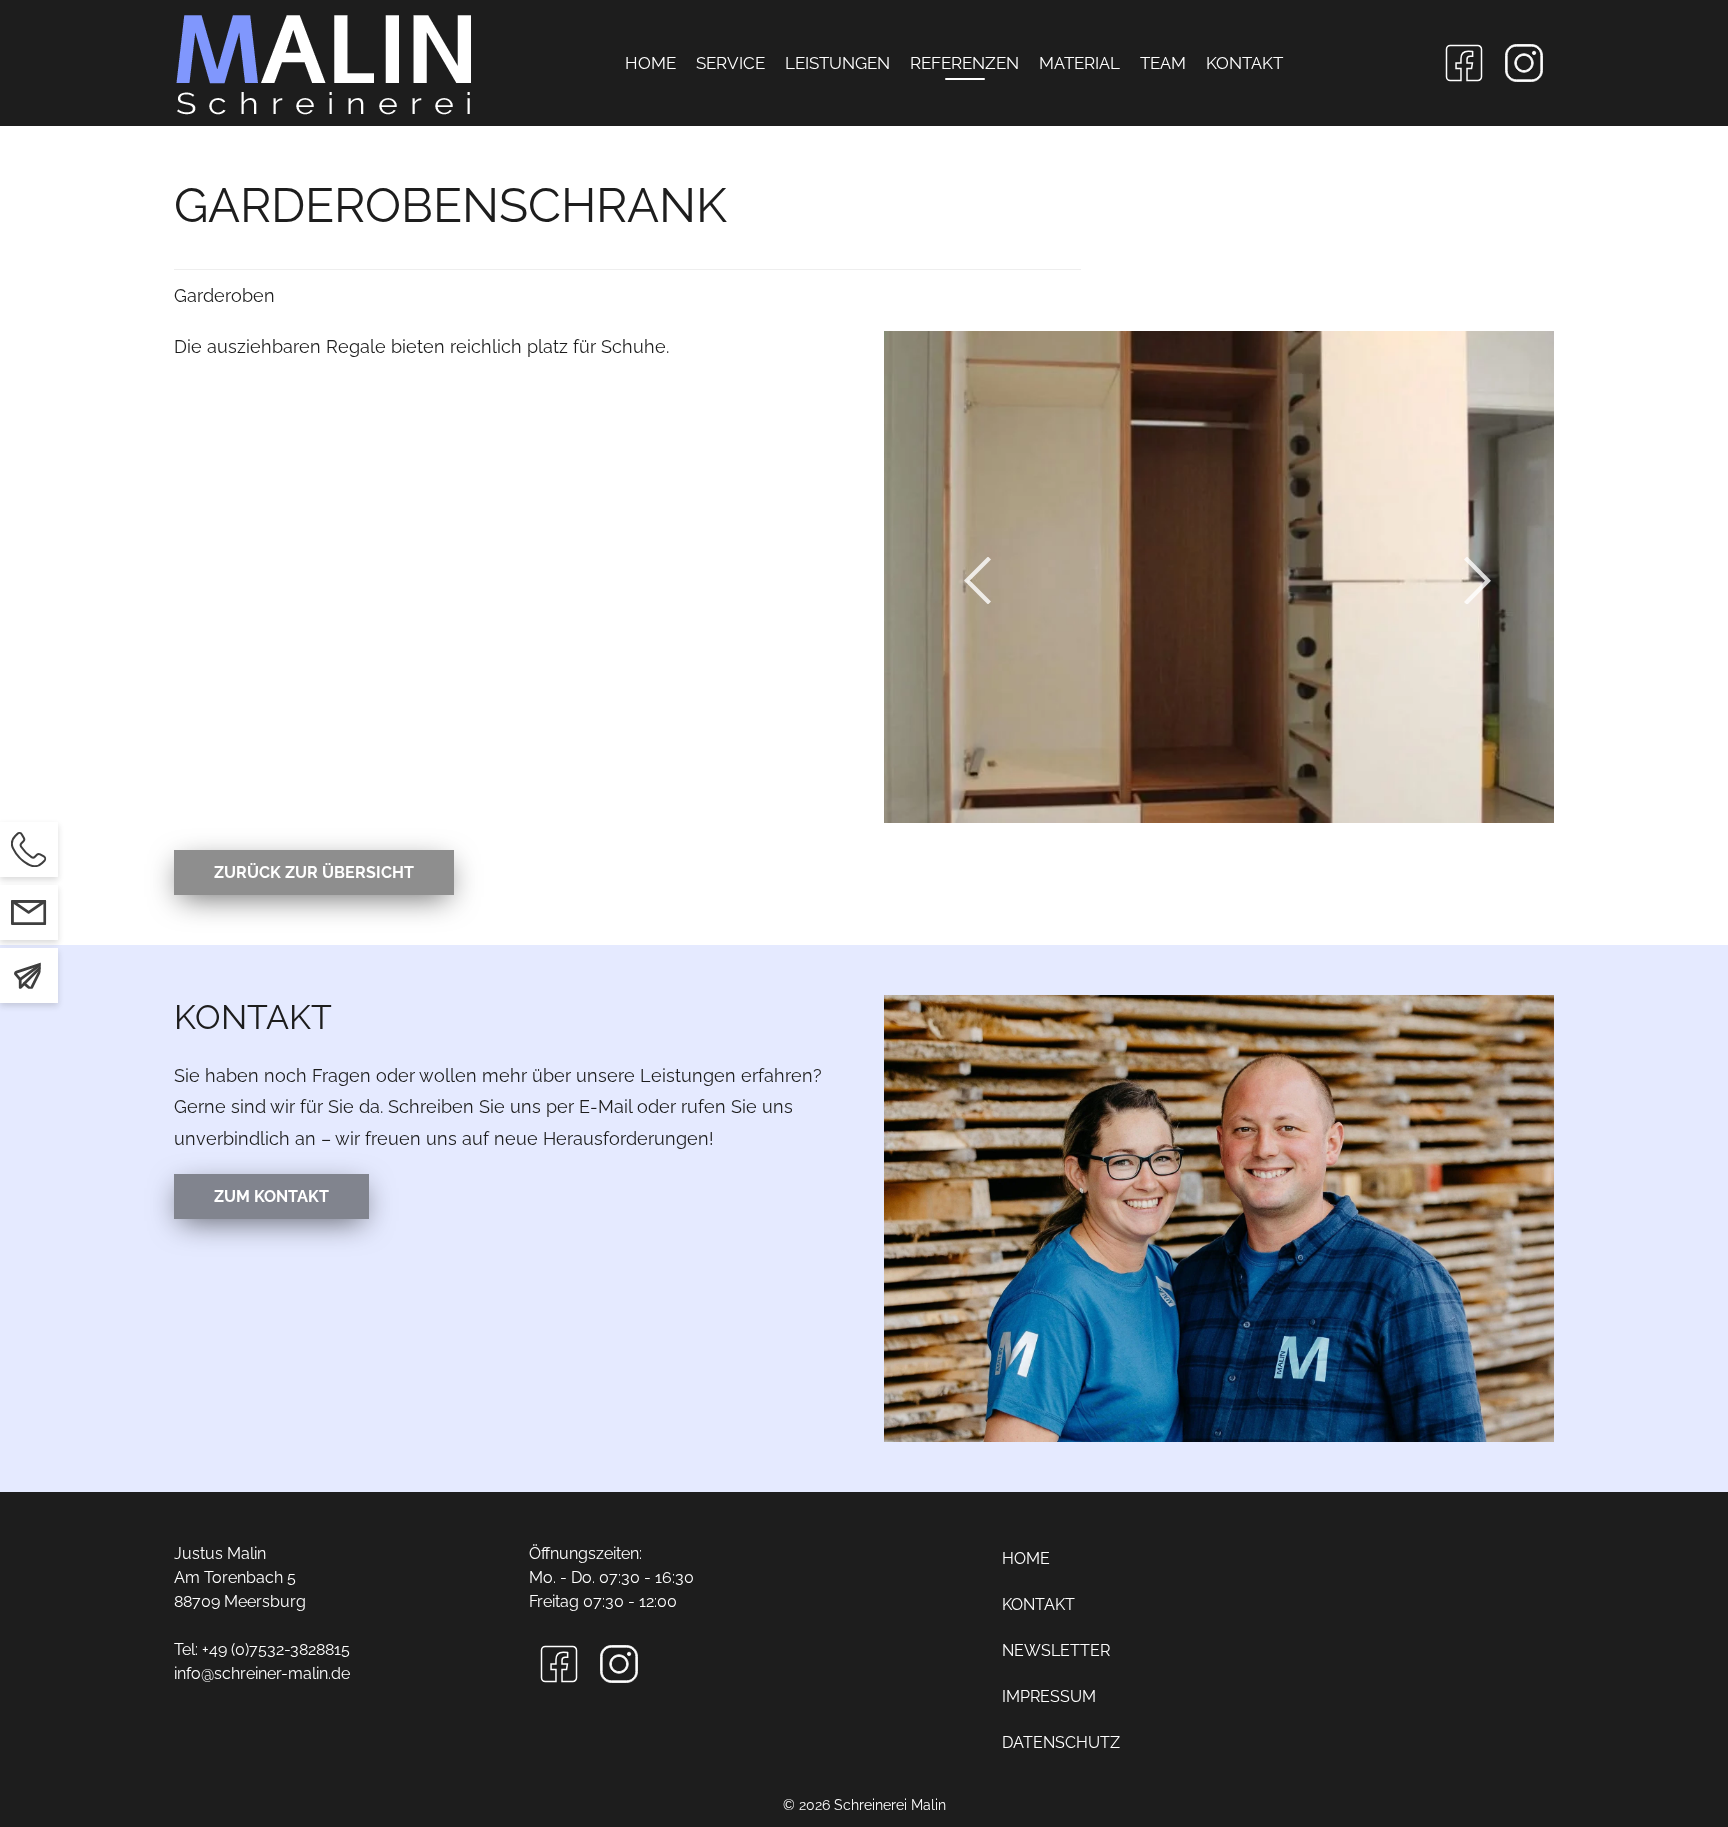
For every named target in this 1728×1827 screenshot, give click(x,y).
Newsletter (1056, 1650)
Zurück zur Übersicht (314, 872)
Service (730, 63)
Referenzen (964, 63)
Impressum (1049, 1696)
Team (1163, 63)
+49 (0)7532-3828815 (276, 1649)
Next (1484, 580)
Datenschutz (1061, 1742)
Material (1079, 63)
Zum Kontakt (271, 1196)
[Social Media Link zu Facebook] (1464, 63)
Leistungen (837, 63)
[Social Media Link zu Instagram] (1524, 63)
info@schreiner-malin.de (262, 1673)
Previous (984, 580)
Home (650, 63)
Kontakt (1244, 63)
